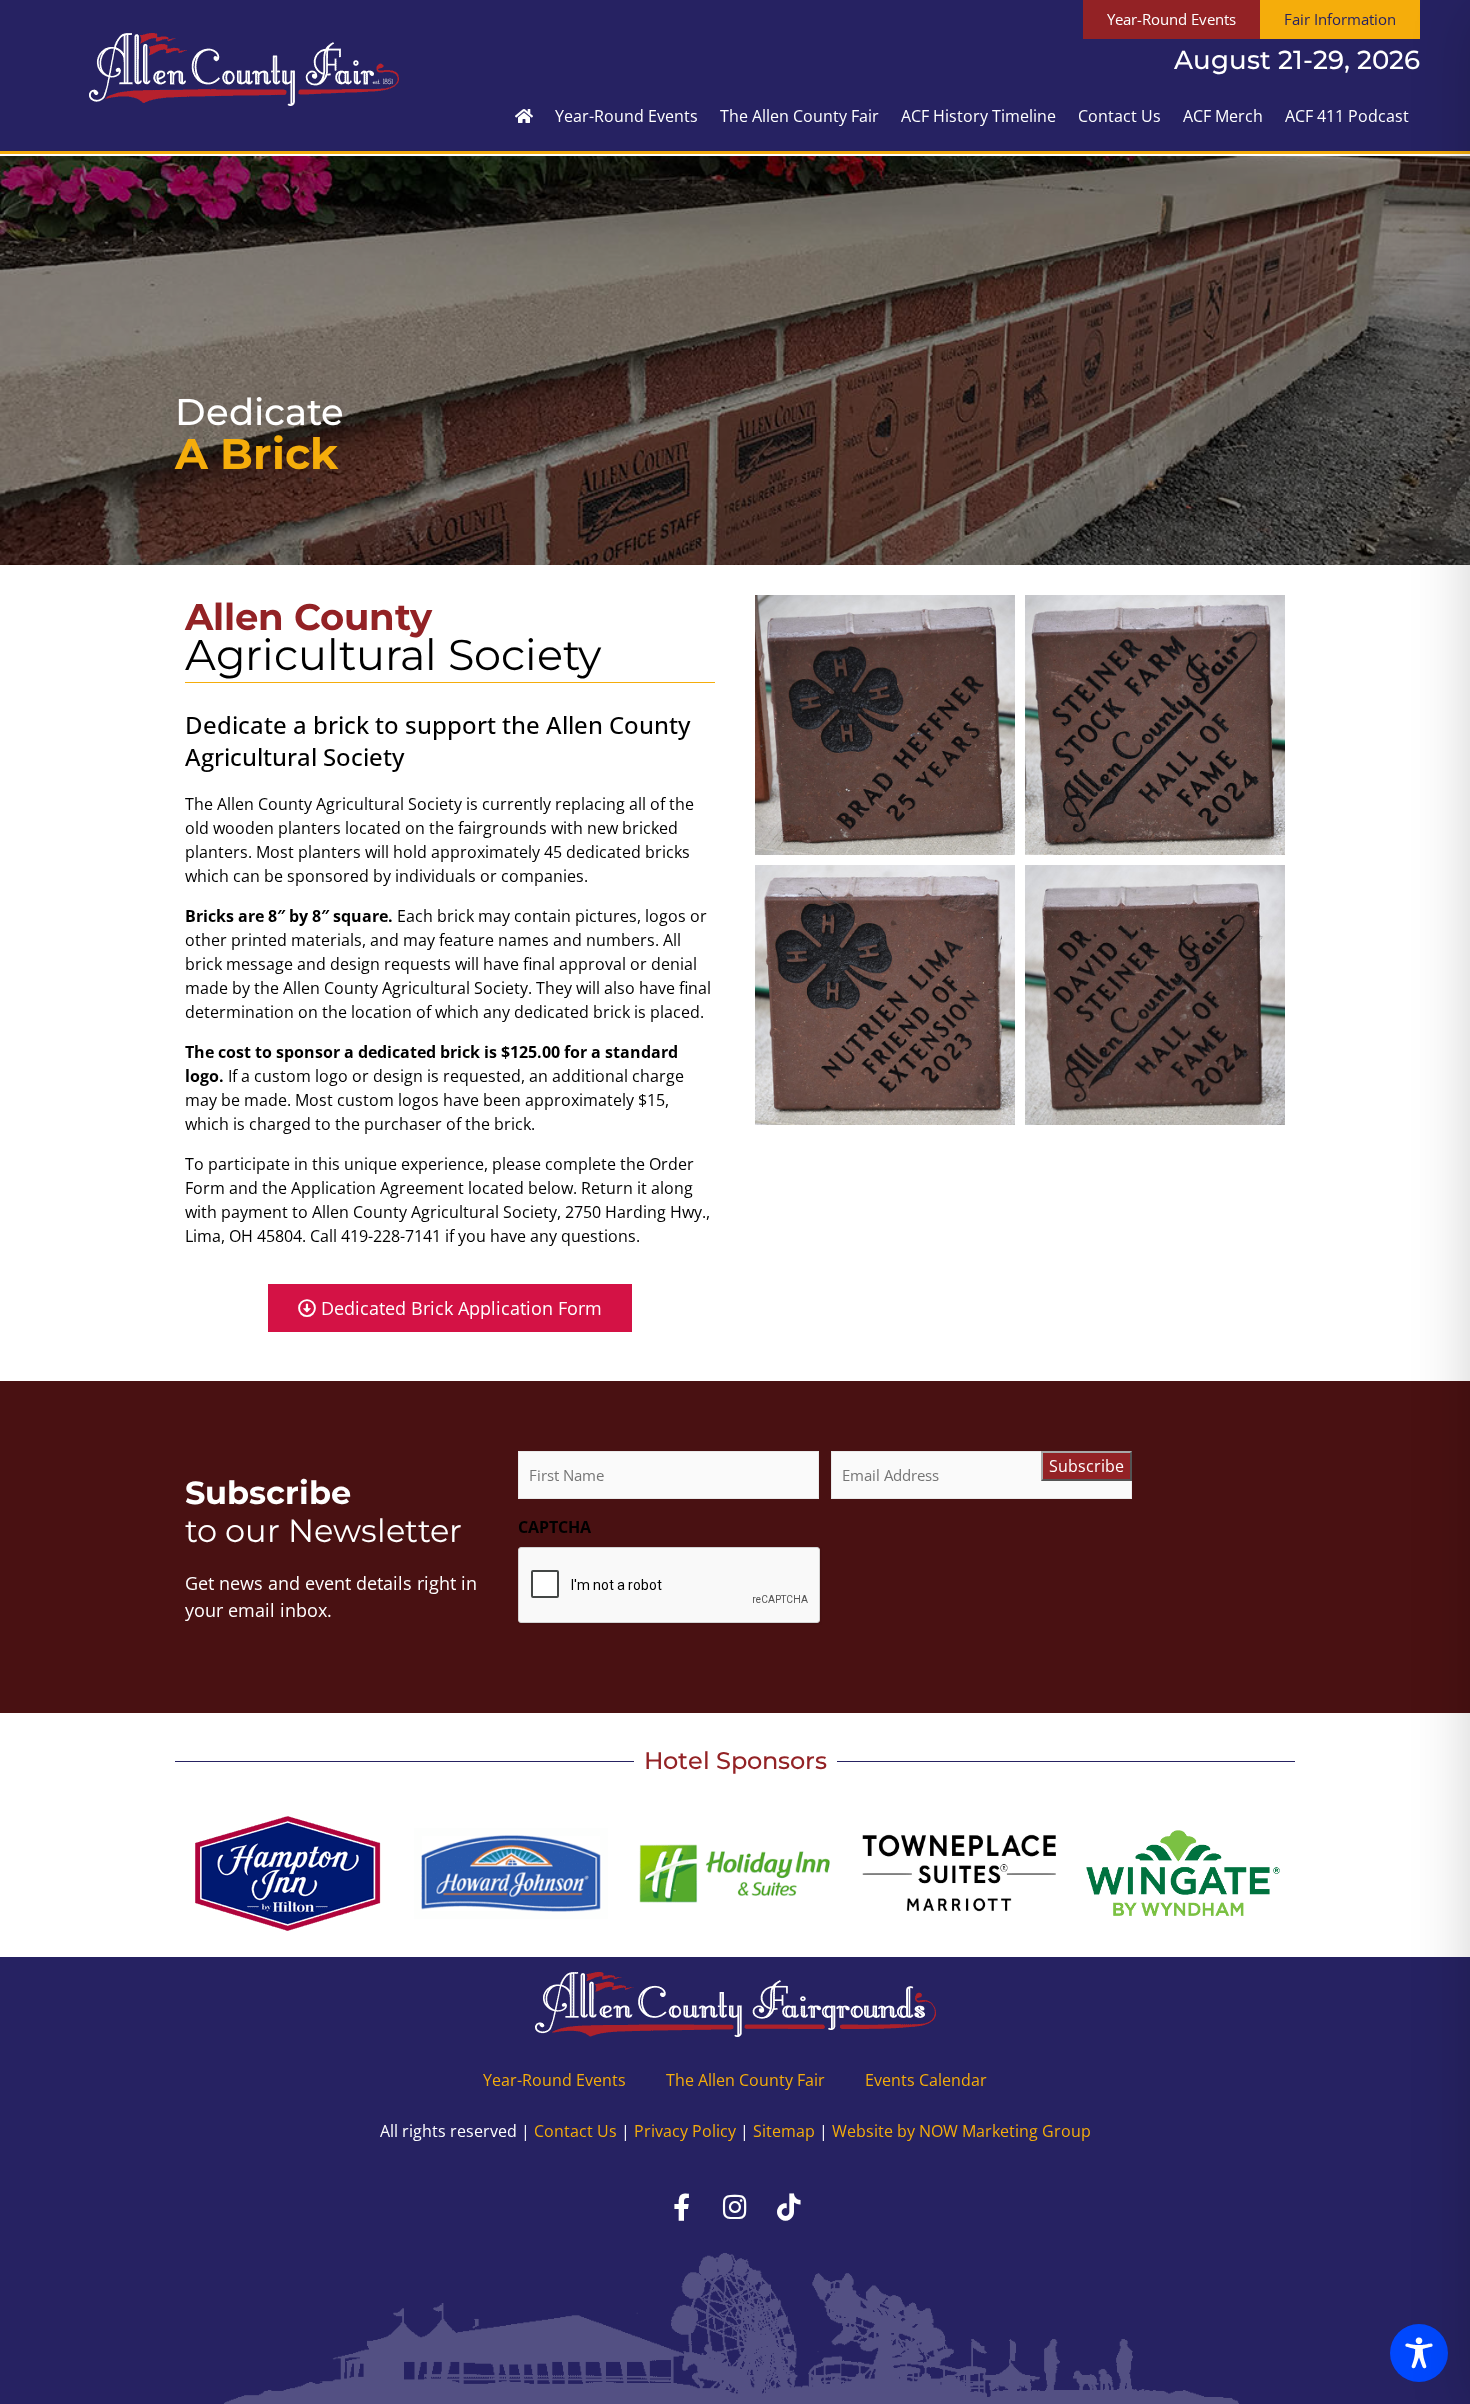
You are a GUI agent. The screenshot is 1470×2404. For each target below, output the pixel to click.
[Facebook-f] (681, 2206)
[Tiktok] (789, 2206)
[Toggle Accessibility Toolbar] (1419, 2353)
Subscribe (1086, 1466)
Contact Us (1119, 116)
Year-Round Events (626, 116)
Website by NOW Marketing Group (961, 2131)
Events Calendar (926, 2080)
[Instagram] (735, 2206)
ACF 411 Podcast (1347, 116)
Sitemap (784, 2131)
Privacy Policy (685, 2131)
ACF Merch (1223, 116)
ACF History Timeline (978, 116)
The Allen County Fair (799, 116)
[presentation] (670, 1586)
